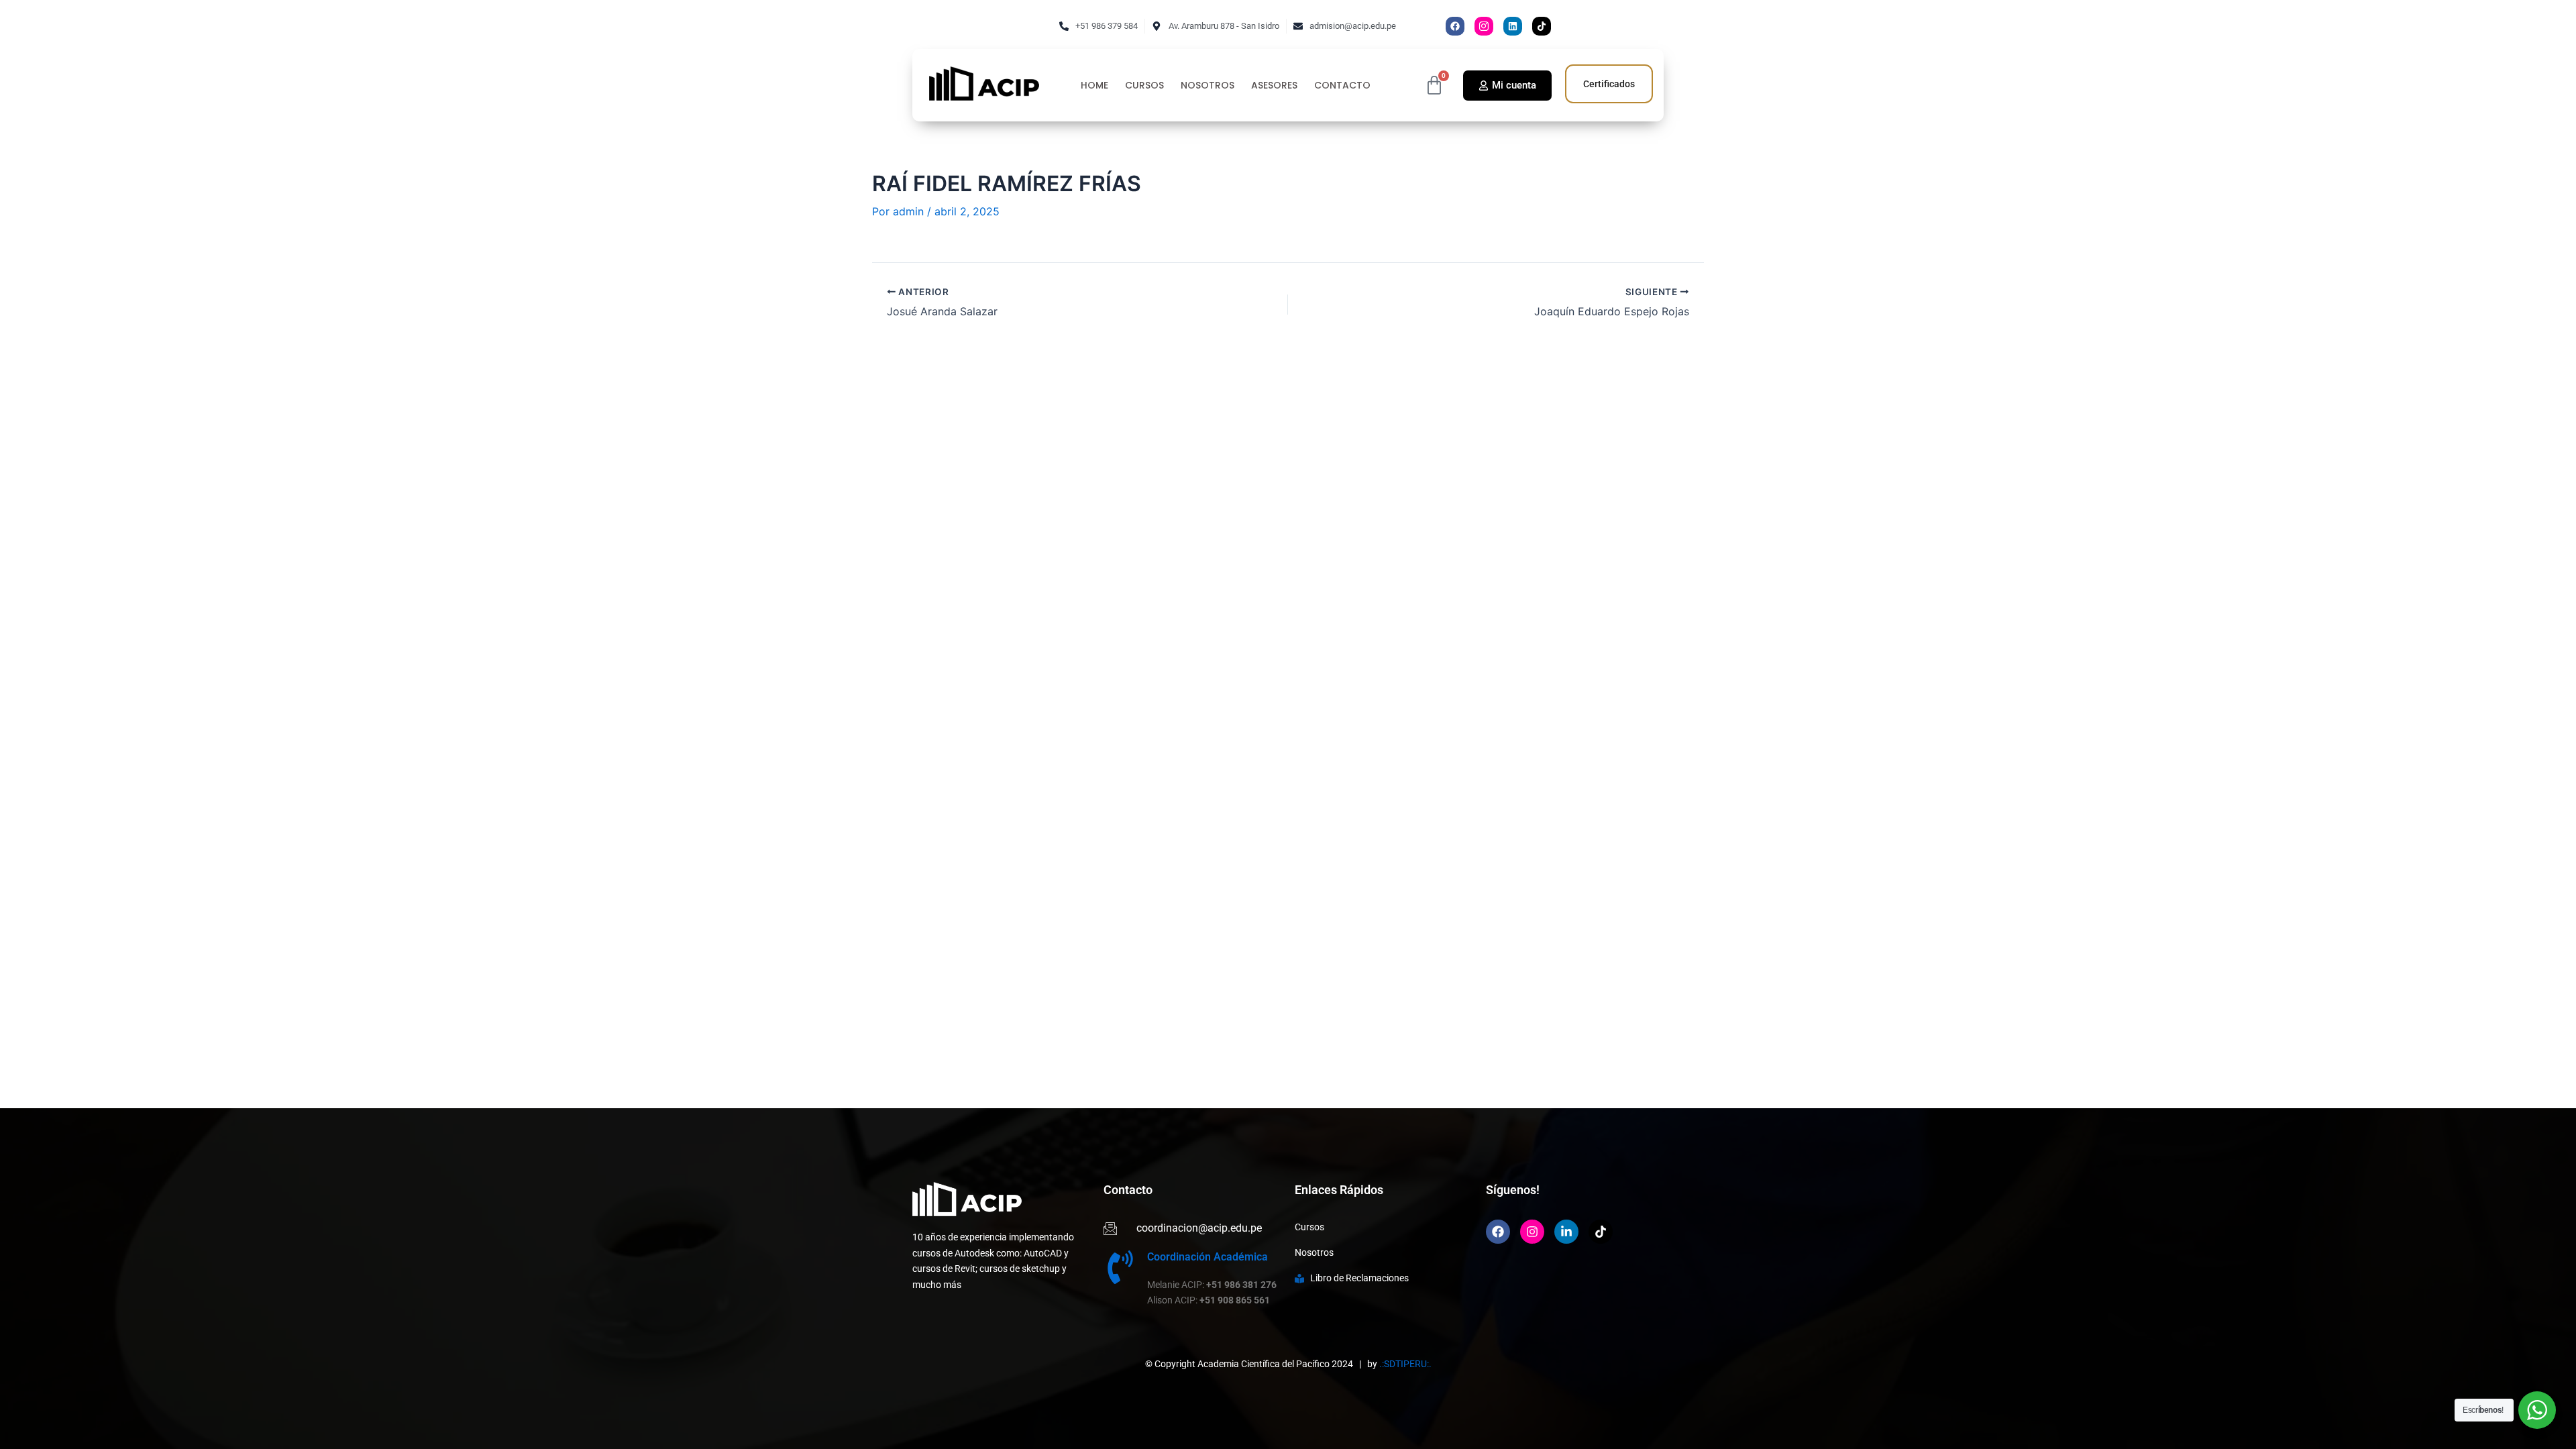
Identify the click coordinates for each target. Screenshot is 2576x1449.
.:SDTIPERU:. (1405, 1364)
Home (1094, 86)
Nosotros (1207, 86)
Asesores (1274, 86)
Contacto (1342, 86)
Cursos (1144, 86)
